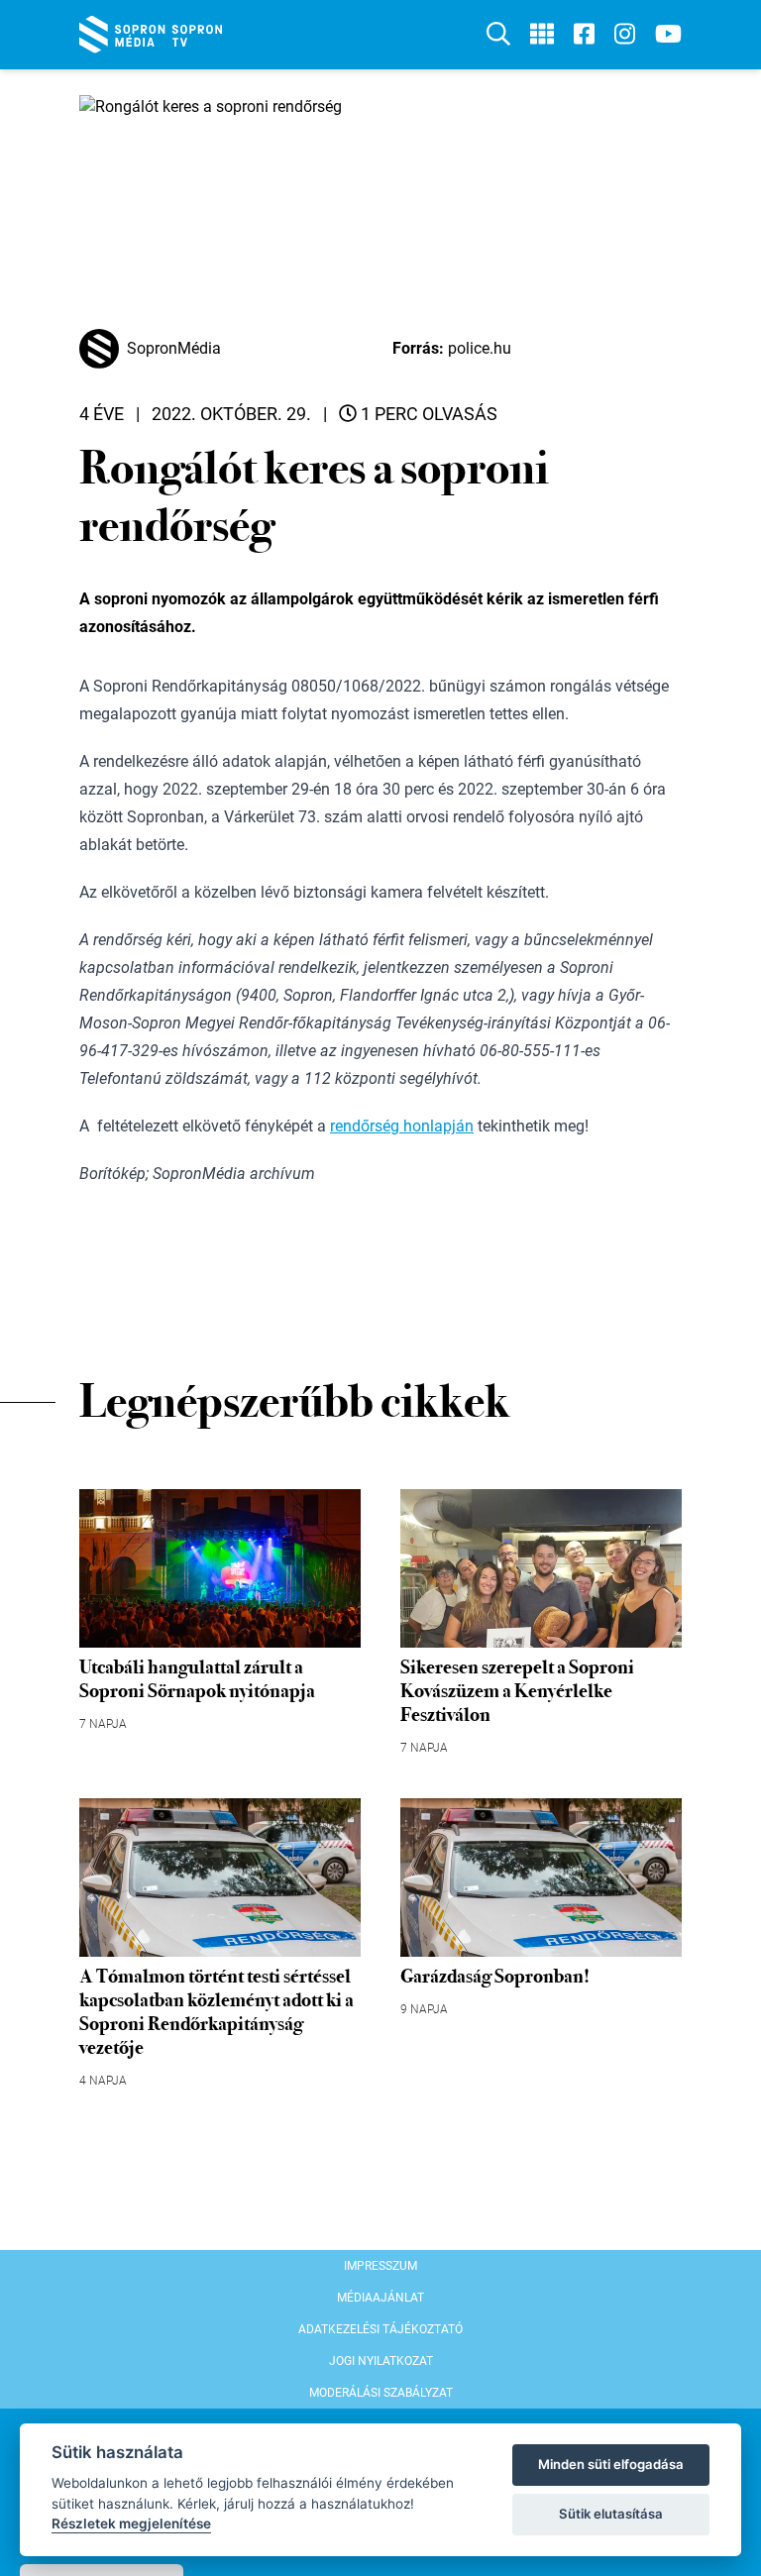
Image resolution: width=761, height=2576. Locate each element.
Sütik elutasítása (611, 2514)
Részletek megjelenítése (131, 2523)
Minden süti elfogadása (611, 2464)
